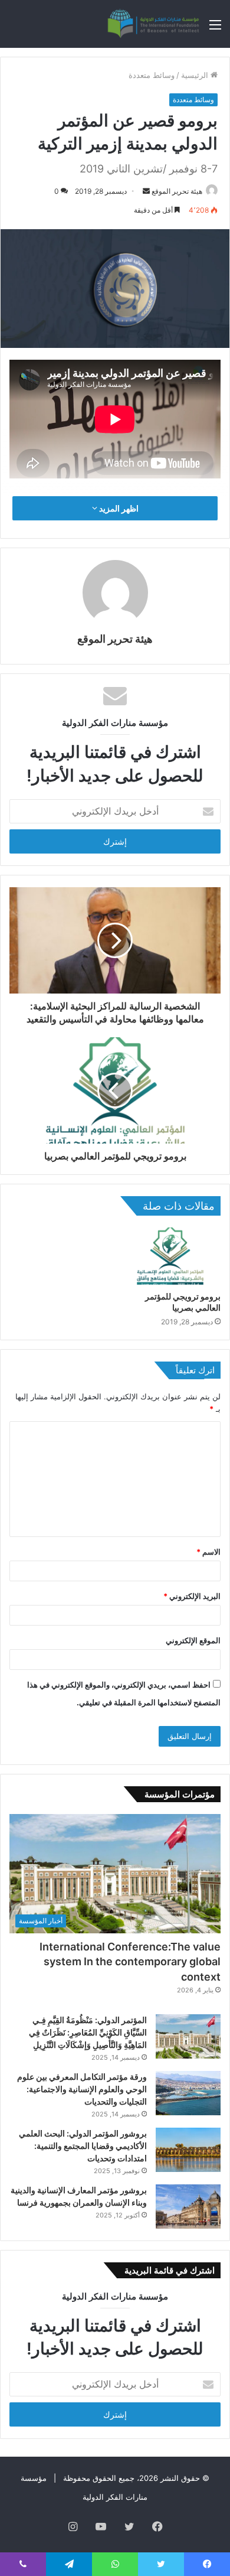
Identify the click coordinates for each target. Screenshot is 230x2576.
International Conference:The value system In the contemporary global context (130, 1961)
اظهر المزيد (118, 508)
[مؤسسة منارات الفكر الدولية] (153, 24)
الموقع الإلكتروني (193, 1640)
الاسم (208, 1552)
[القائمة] (215, 29)
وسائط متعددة (152, 75)
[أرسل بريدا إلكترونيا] (146, 191)
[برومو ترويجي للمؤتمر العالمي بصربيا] (170, 1256)
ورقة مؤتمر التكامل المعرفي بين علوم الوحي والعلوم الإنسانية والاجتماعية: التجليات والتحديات (82, 2089)
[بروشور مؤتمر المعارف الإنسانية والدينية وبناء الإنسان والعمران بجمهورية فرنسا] (188, 2207)
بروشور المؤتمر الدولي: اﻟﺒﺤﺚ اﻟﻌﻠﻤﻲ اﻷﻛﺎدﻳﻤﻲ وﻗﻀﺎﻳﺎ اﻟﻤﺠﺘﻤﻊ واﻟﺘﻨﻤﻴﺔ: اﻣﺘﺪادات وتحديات (83, 2146)
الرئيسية (196, 75)
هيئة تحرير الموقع (177, 191)
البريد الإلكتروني (192, 1596)
